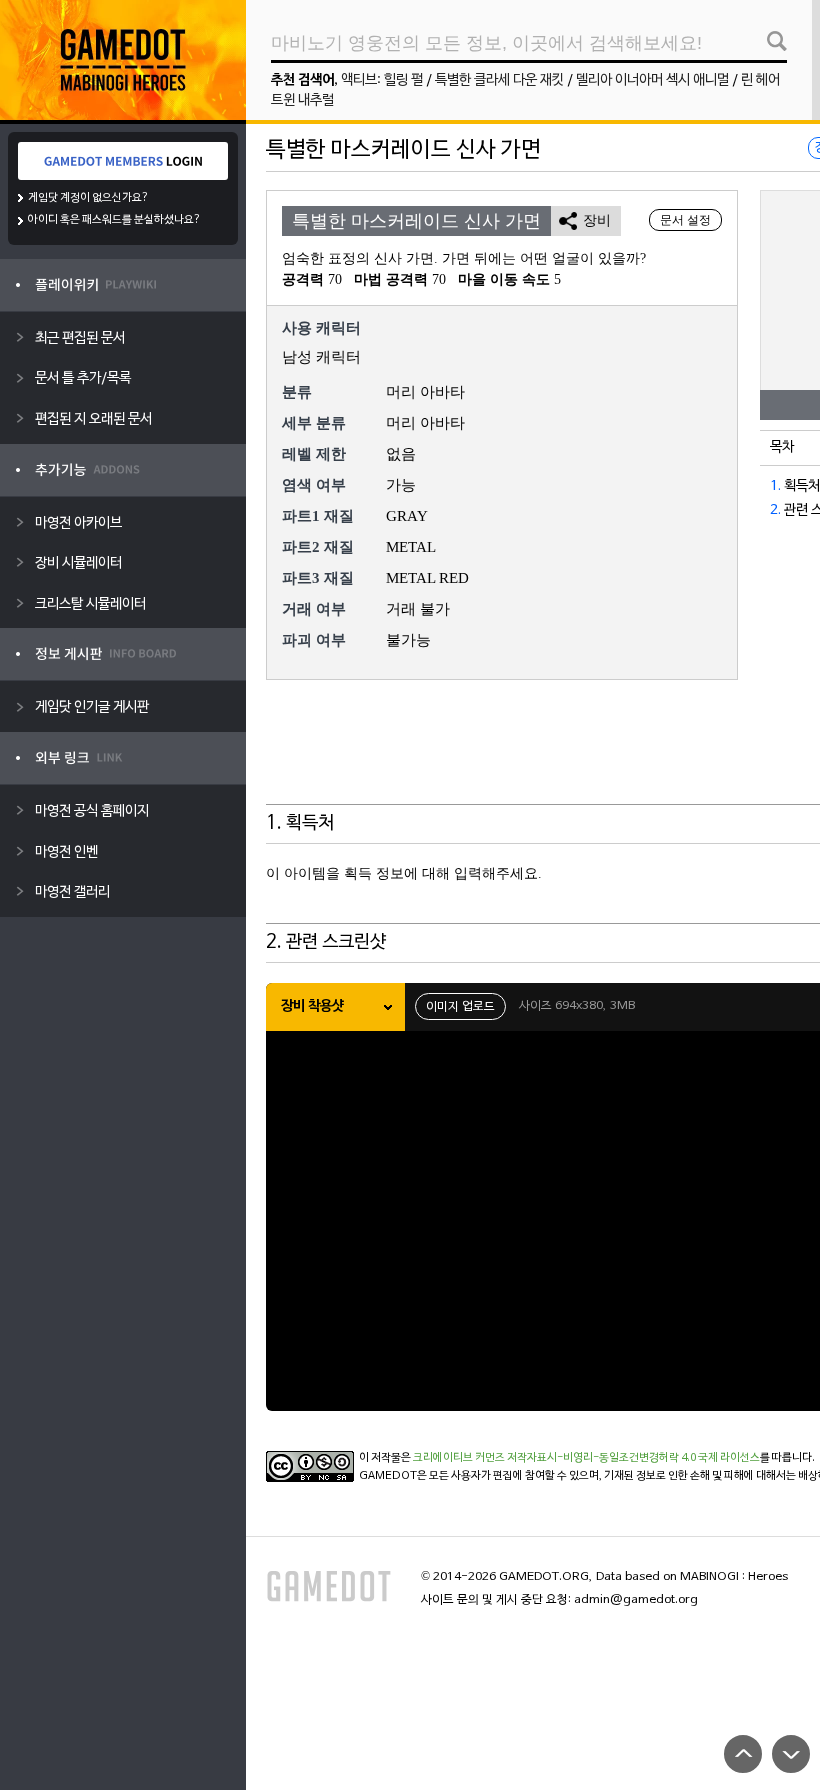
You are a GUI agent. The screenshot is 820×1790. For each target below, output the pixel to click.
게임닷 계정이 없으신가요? (88, 198)
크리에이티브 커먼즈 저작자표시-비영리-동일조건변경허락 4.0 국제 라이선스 (586, 1458)
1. (775, 486)
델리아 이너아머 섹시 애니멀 (652, 80)
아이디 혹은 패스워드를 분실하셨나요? (114, 220)
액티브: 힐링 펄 (382, 80)
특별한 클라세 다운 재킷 (499, 80)
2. (775, 510)
